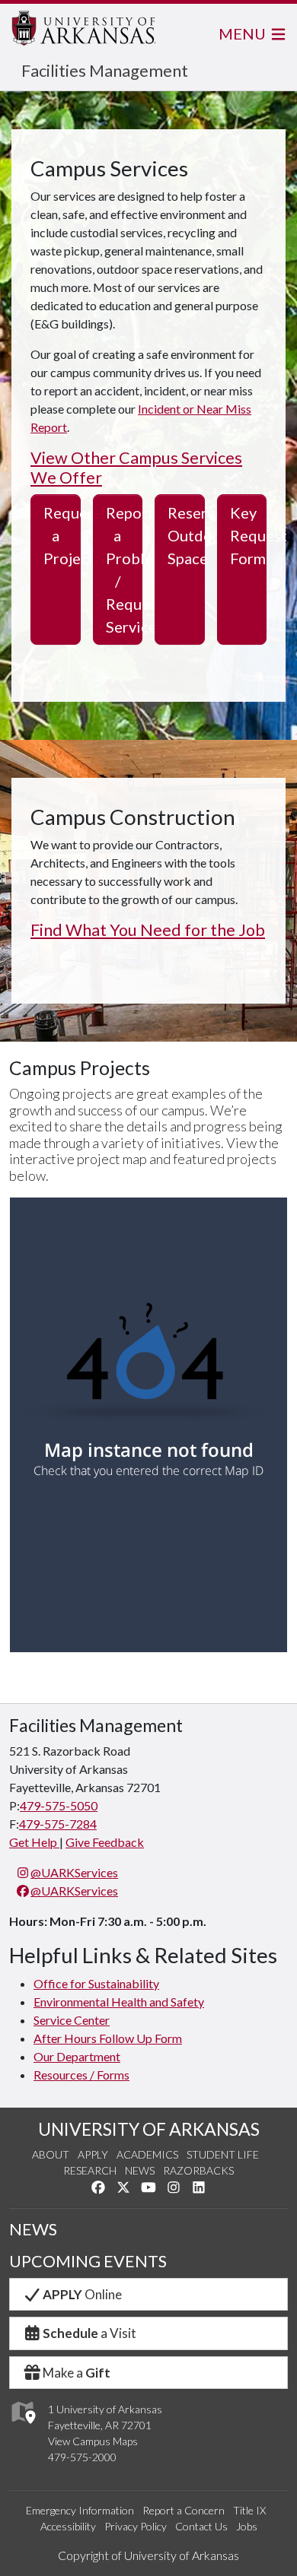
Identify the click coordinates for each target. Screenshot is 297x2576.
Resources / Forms (81, 2075)
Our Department (77, 2056)
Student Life (223, 2154)
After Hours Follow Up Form (108, 2038)
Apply (93, 2154)
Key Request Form (249, 535)
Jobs (247, 2526)
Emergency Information (80, 2510)
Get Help (34, 1842)
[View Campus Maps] (22, 2428)
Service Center (72, 2020)
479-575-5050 (59, 1805)
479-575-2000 (82, 2457)
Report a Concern (184, 2510)
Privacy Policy (136, 2526)
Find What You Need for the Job (148, 931)
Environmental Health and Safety (119, 2002)
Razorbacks (198, 2170)
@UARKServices (74, 1872)
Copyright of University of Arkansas (148, 2555)
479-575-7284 (58, 1824)
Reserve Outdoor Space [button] (186, 535)
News (140, 2170)
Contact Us (201, 2526)
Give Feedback (105, 1842)
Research (90, 2170)
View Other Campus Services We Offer (136, 468)
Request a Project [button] (62, 535)
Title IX (249, 2510)
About (51, 2154)
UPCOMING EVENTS (88, 2261)
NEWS (33, 2229)
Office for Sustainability (96, 1983)
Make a (77, 2373)
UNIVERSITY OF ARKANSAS (149, 2129)
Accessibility (68, 2526)
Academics (147, 2154)
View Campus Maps (93, 2441)
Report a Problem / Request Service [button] (125, 569)
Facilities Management (105, 70)
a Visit (89, 2333)
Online (82, 2294)
